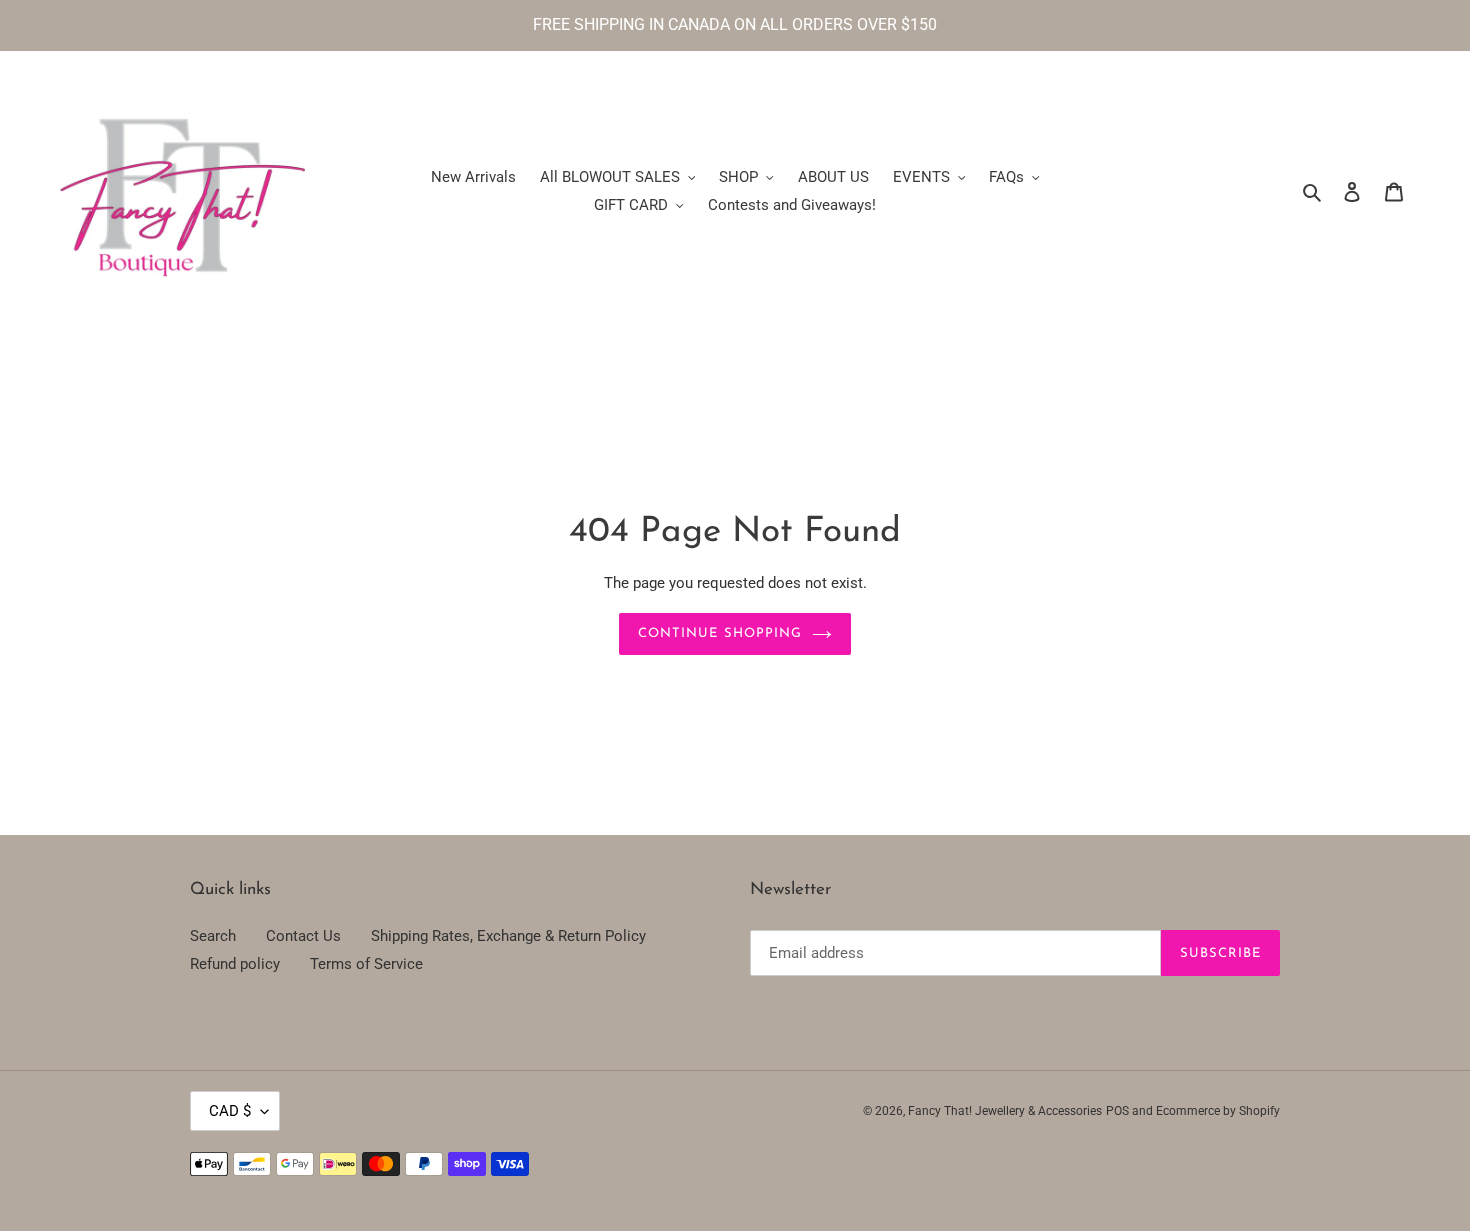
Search (213, 936)
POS (1117, 1111)
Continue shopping (720, 633)
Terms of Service (366, 964)
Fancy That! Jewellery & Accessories (1005, 1111)
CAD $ (230, 1111)
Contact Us (303, 936)
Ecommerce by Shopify (1218, 1111)
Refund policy (235, 964)
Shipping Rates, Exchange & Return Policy (508, 936)
